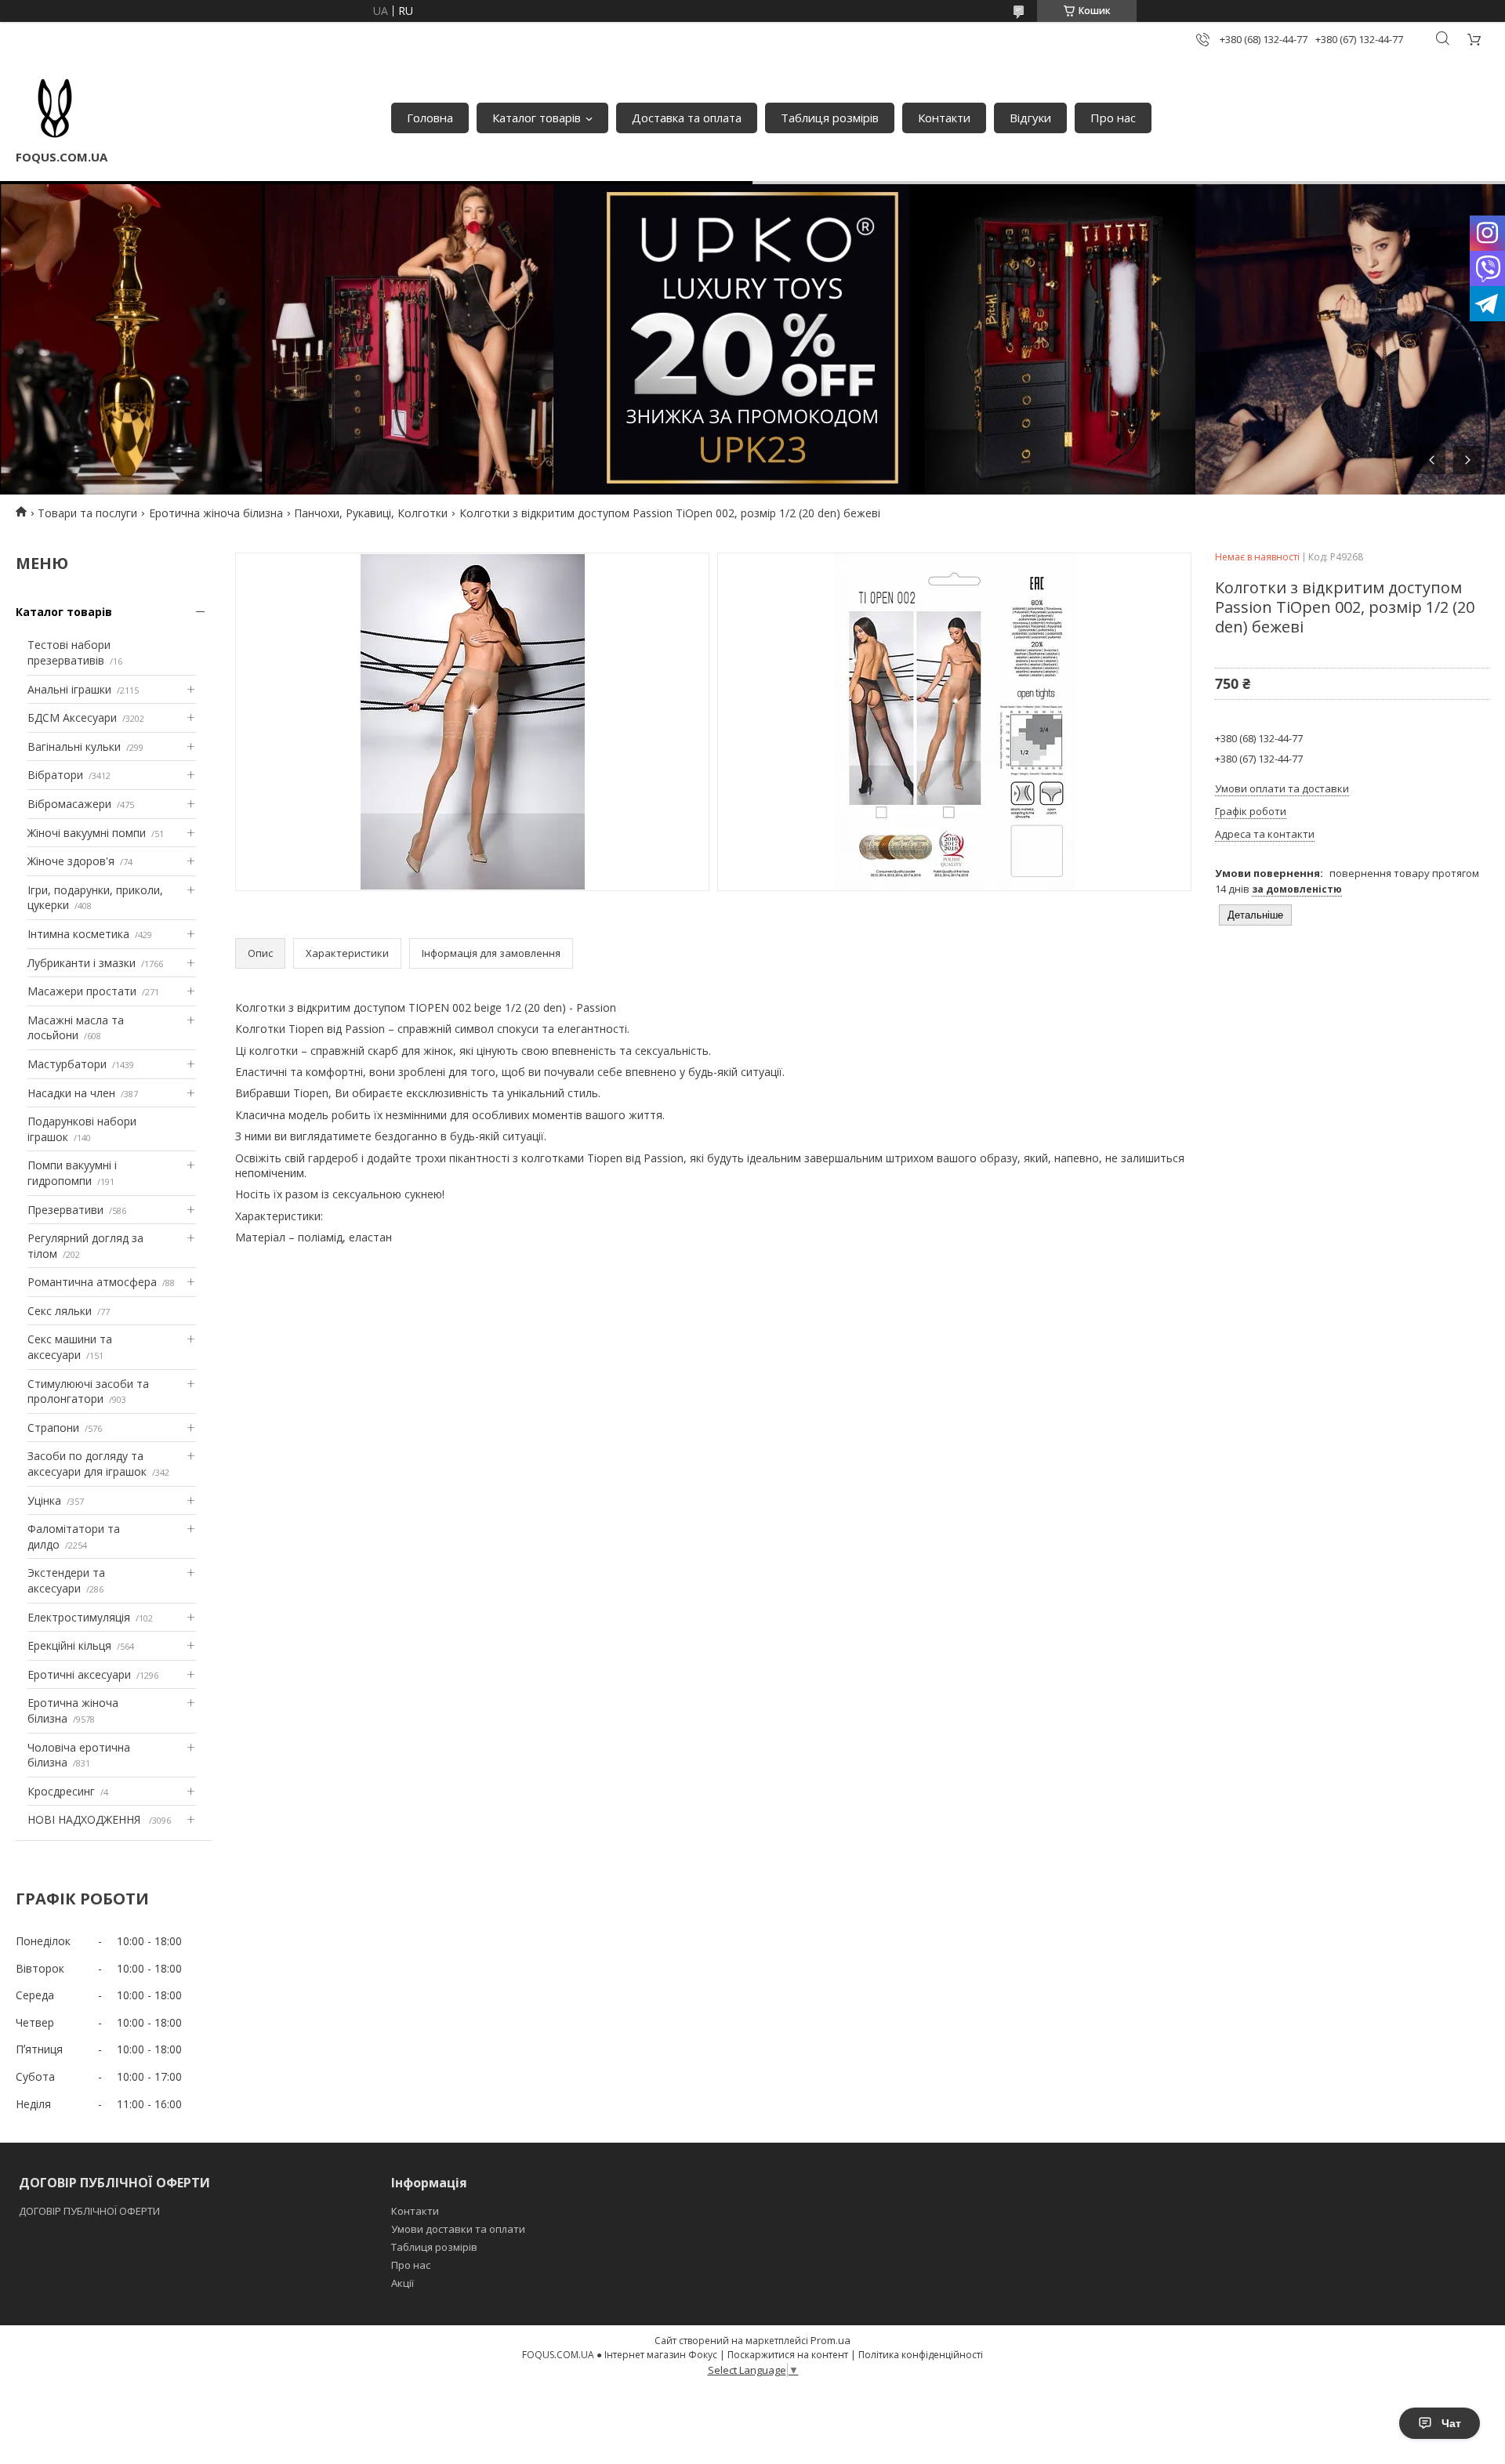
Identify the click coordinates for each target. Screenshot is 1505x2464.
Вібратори (55, 775)
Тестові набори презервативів (69, 652)
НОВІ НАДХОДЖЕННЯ (85, 1819)
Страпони (53, 1428)
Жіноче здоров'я (71, 861)
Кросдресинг (61, 1791)
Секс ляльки (60, 1311)
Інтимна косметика (78, 934)
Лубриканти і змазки (82, 963)
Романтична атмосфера (92, 1282)
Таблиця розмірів (830, 118)
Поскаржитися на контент (788, 2355)
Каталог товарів (537, 118)
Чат (1451, 2423)
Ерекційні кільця (69, 1645)
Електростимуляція (79, 1617)
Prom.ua (830, 2340)
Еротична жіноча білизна (216, 513)
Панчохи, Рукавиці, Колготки (371, 513)
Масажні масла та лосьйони (76, 1028)
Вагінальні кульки (74, 746)
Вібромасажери (69, 804)
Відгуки (1030, 118)
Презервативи (65, 1210)
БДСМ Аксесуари (72, 717)
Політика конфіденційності (921, 2355)
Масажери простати (82, 991)
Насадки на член (71, 1093)
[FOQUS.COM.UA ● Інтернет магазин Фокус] (55, 110)
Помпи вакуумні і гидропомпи (72, 1173)
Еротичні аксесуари (79, 1674)
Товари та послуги (87, 513)
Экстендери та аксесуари (66, 1580)
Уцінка (44, 1500)
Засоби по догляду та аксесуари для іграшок (87, 1464)
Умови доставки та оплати (458, 2229)
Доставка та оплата (687, 118)
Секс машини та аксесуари (70, 1347)
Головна (430, 118)
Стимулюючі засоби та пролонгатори (88, 1391)
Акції (403, 2283)
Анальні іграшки (69, 689)
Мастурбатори (67, 1064)
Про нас (1113, 118)
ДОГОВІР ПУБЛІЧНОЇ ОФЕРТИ (91, 2211)
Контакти (944, 118)
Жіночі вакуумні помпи (87, 833)
